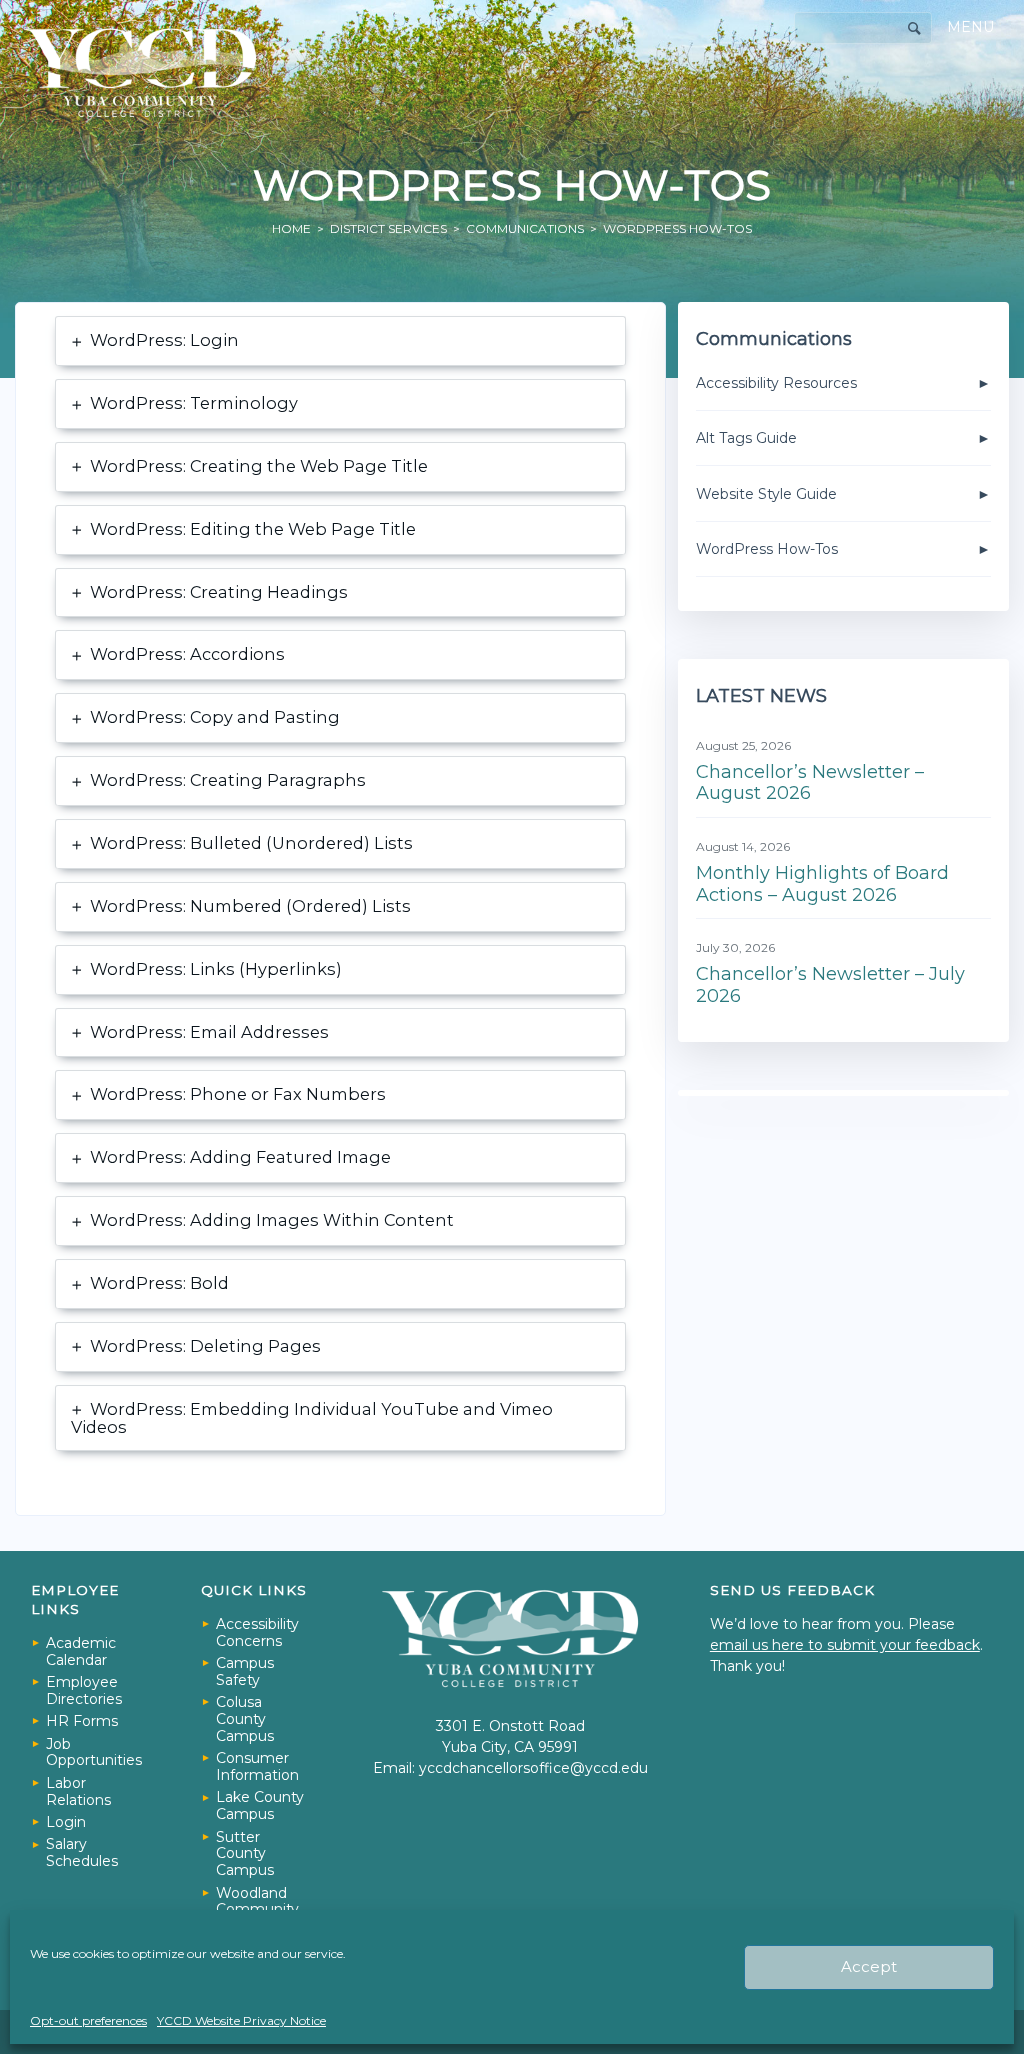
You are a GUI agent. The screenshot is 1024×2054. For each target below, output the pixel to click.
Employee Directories (84, 1690)
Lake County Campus (260, 1805)
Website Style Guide (766, 494)
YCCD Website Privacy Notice (241, 2020)
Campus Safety (245, 1671)
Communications (525, 228)
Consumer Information (257, 1766)
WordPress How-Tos (767, 549)
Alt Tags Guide (746, 438)
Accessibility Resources (776, 383)
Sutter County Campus (245, 1854)
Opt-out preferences (88, 2020)
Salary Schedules (82, 1852)
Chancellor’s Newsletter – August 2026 (810, 783)
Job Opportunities (93, 1752)
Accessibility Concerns (257, 1632)
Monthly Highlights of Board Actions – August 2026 (822, 884)
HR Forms (82, 1721)
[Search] (915, 28)
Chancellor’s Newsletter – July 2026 (830, 985)
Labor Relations (78, 1791)
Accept (869, 1966)
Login (66, 1822)
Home (291, 228)
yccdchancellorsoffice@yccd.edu (533, 1768)
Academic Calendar (81, 1651)
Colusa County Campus (245, 1719)
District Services (388, 228)
